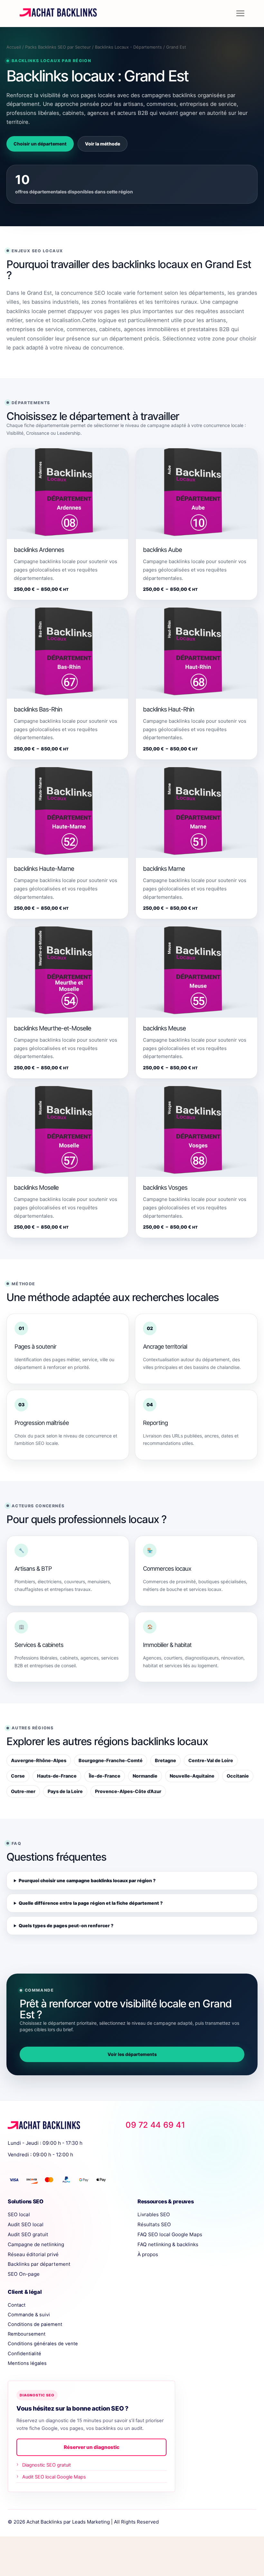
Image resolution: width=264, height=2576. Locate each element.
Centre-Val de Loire (211, 1760)
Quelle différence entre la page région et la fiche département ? (91, 1903)
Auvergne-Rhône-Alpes (39, 1760)
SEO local (19, 2214)
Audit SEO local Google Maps (54, 2477)
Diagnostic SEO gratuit (47, 2465)
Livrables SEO (154, 2214)
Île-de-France (105, 1776)
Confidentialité (24, 2354)
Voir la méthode (103, 144)
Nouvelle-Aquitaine (192, 1776)
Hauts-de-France (57, 1776)
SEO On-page (24, 2274)
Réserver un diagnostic (92, 2447)
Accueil (14, 47)
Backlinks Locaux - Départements (128, 47)
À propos (148, 2254)
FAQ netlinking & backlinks (168, 2244)
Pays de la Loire (65, 1791)
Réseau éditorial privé (33, 2254)
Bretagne (165, 1760)
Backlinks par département (39, 2264)
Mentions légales (27, 2363)
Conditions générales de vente (43, 2344)
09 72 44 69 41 (155, 2125)
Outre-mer (23, 1791)
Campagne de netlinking (36, 2244)
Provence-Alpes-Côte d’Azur (128, 1791)
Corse (18, 1776)
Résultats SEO (154, 2224)
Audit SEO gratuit (28, 2234)
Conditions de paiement (35, 2324)
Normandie (145, 1776)
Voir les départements (132, 2054)
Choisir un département (40, 144)
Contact (17, 2305)
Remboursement (27, 2334)
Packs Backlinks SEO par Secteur (58, 47)
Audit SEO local (26, 2224)
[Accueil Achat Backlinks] (60, 2126)
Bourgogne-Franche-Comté (111, 1760)
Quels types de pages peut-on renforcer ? (66, 1925)
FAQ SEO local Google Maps (170, 2234)
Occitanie (238, 1776)
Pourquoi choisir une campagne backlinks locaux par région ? (87, 1880)
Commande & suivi (29, 2315)
